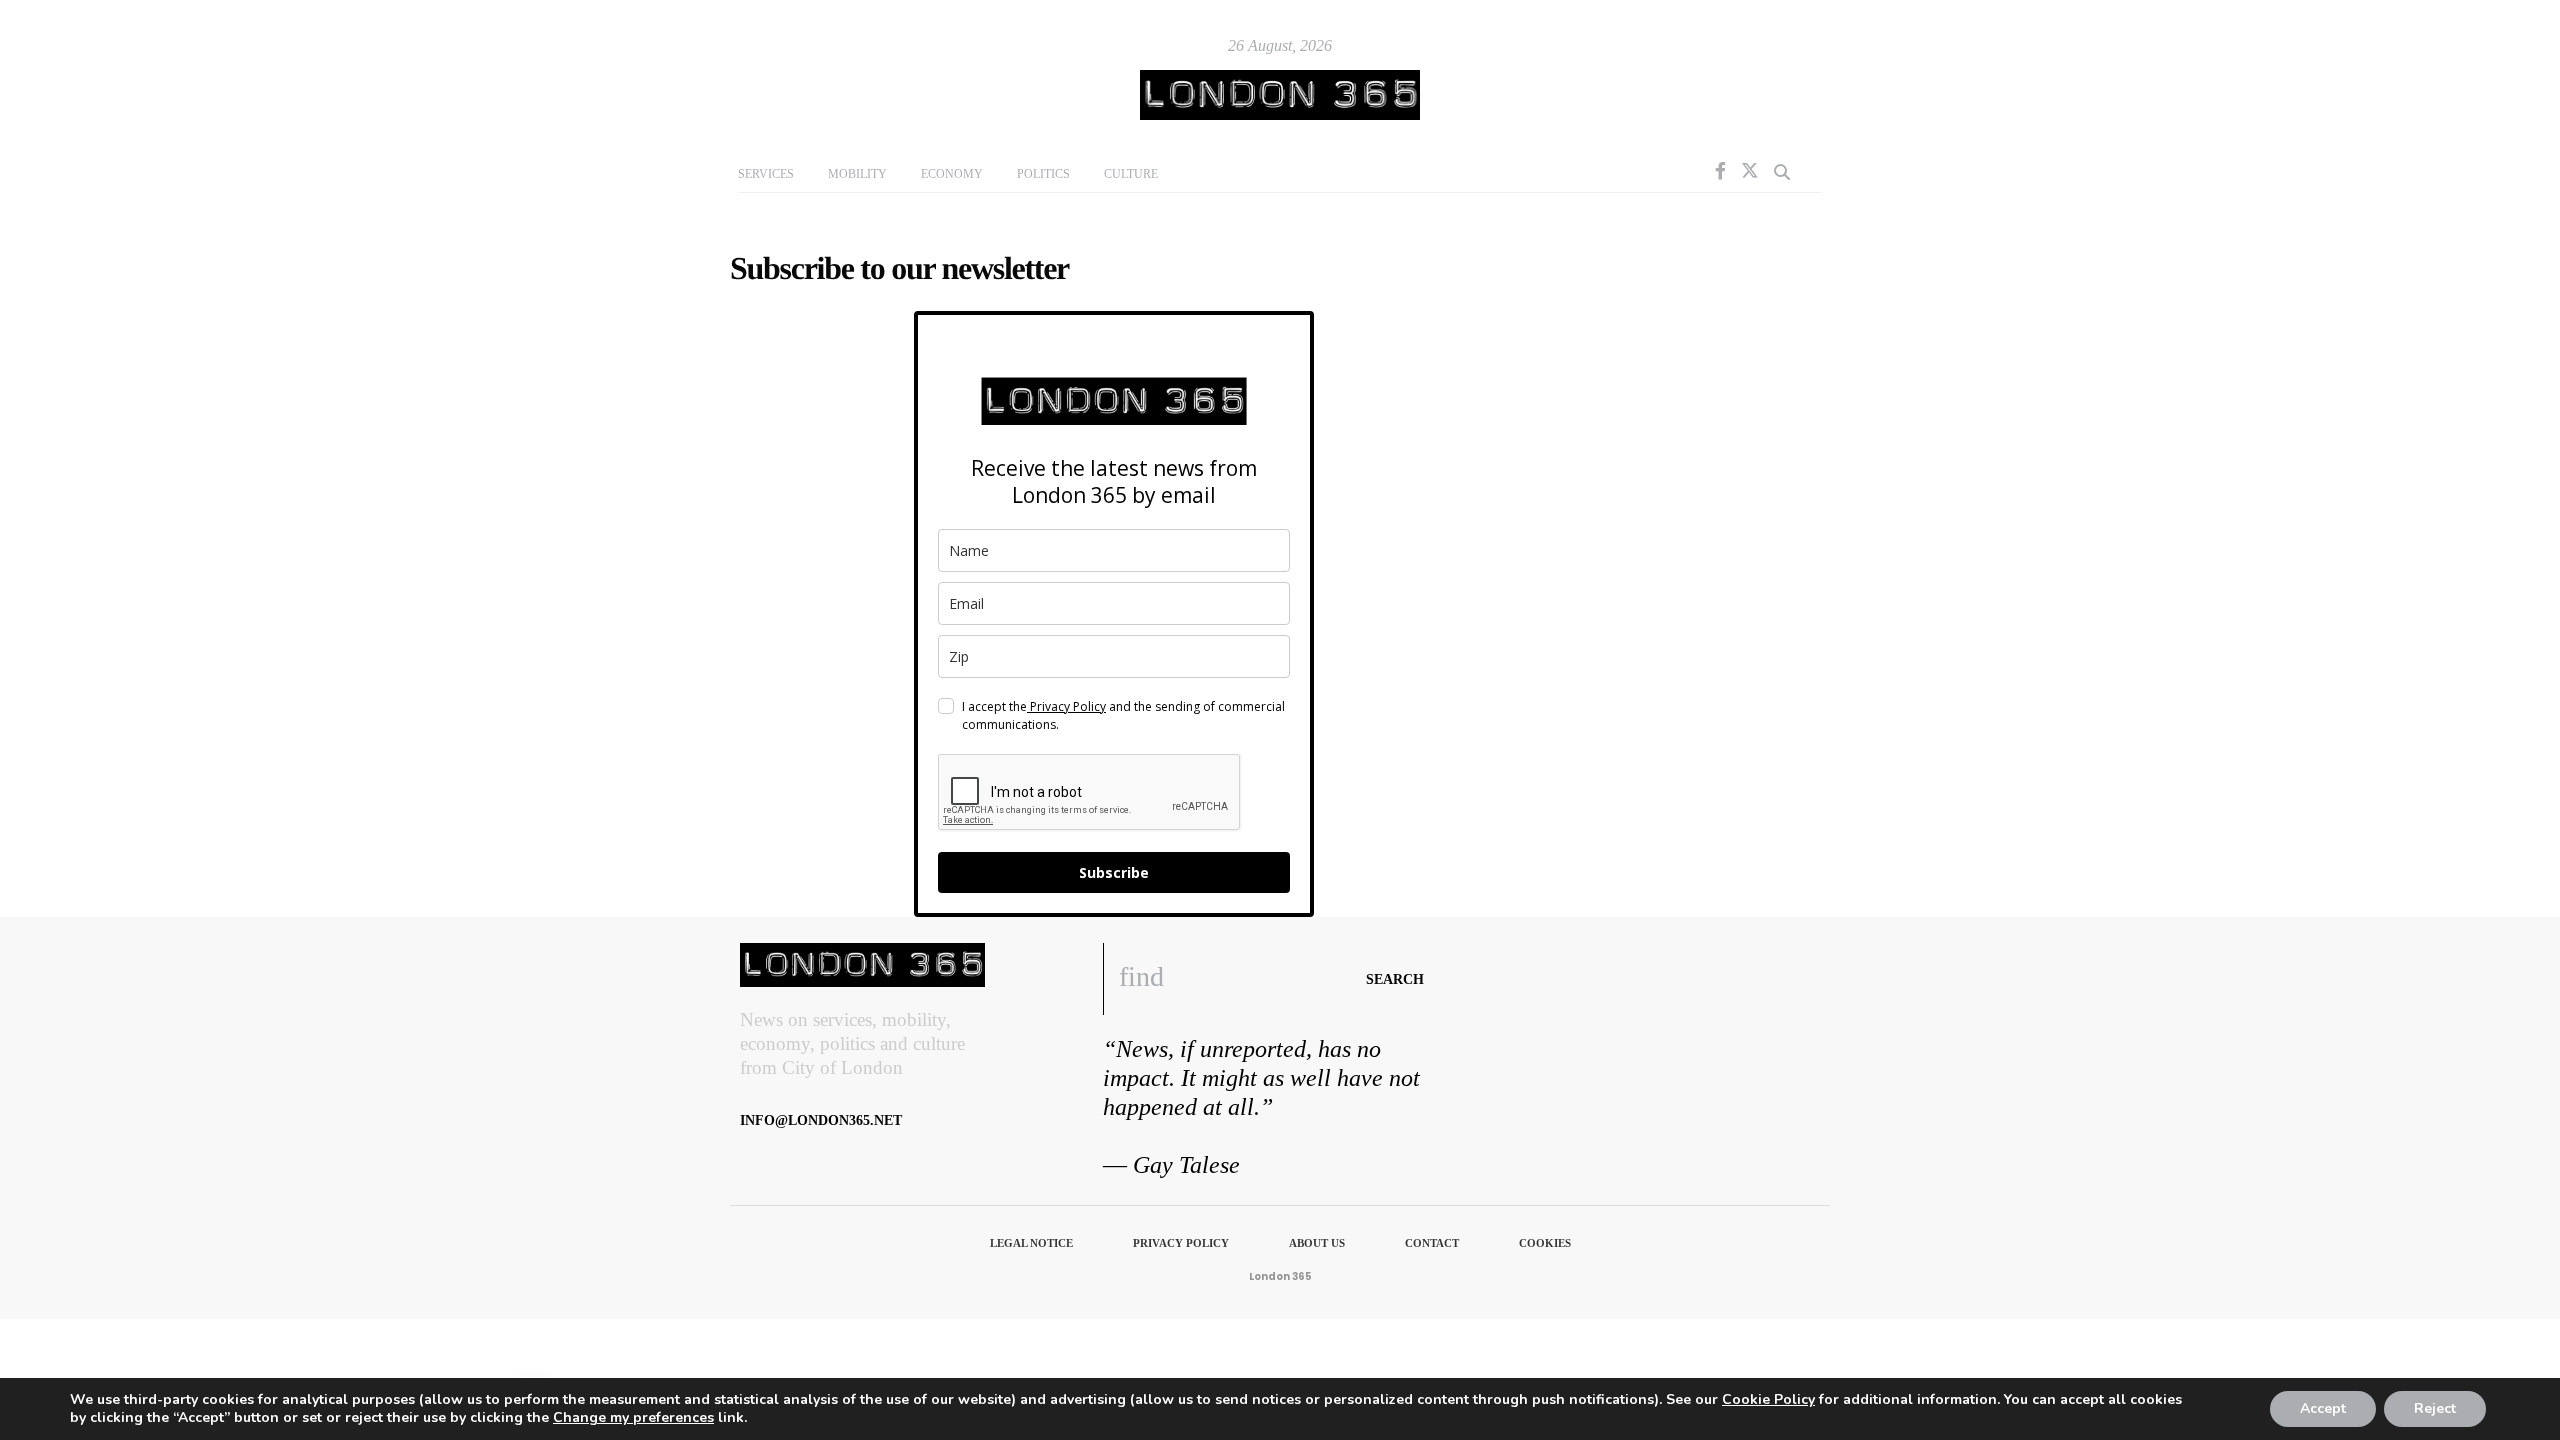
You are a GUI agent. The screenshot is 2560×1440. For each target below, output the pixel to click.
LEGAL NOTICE (1031, 1243)
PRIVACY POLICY (1181, 1243)
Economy (952, 174)
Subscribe (1114, 872)
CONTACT (1432, 1243)
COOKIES (1545, 1243)
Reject (2435, 1408)
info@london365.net (821, 1120)
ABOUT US (1317, 1243)
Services (766, 174)
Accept (2323, 1408)
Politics (1043, 174)
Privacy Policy (1066, 706)
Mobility (857, 174)
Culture (1131, 174)
